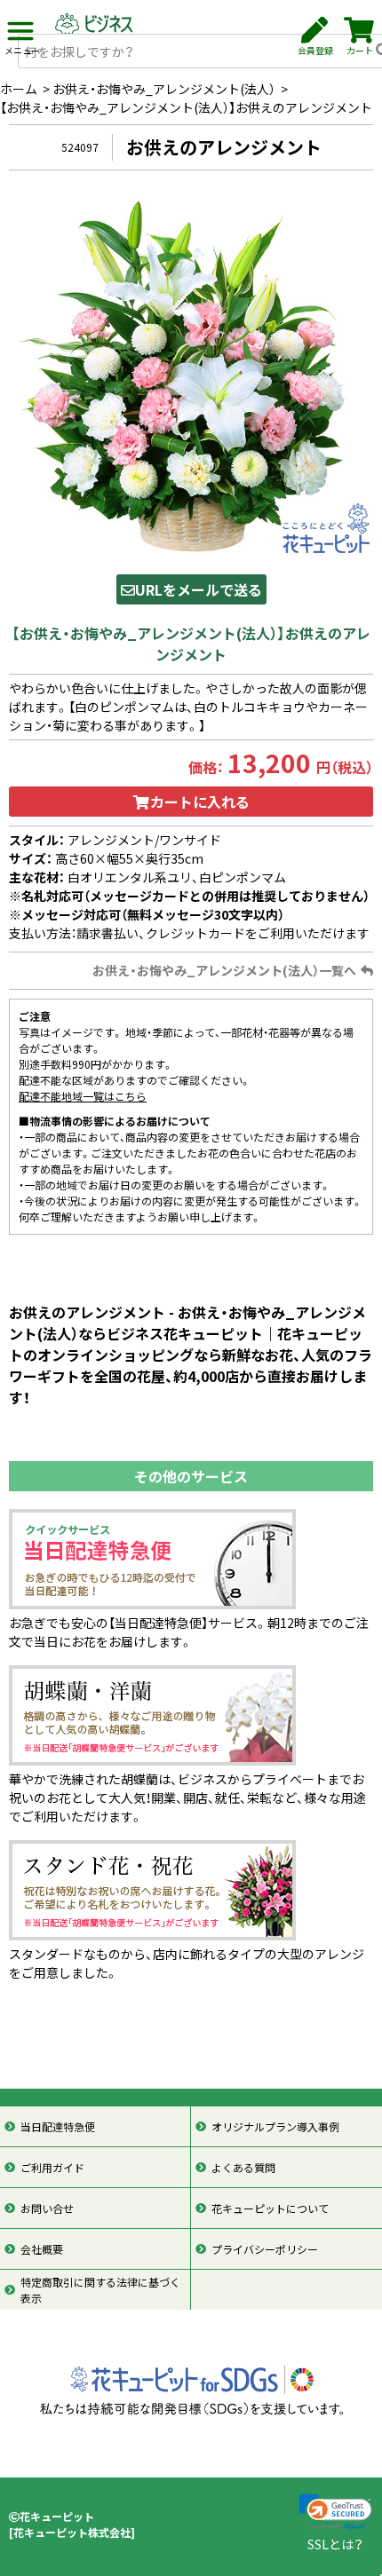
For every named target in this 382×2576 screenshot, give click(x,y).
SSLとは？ (335, 2544)
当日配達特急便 (58, 2127)
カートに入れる (200, 802)
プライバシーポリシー (265, 2249)
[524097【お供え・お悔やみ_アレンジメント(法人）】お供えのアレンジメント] (191, 377)
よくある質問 (243, 2168)
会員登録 (315, 50)
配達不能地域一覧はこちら (83, 1096)
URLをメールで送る (199, 589)
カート (360, 50)
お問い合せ (47, 2209)
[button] (335, 2513)
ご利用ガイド (52, 2168)
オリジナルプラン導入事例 (275, 2127)
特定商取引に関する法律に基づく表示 (100, 2290)
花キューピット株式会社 (72, 2533)
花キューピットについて (270, 2209)
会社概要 (42, 2249)
